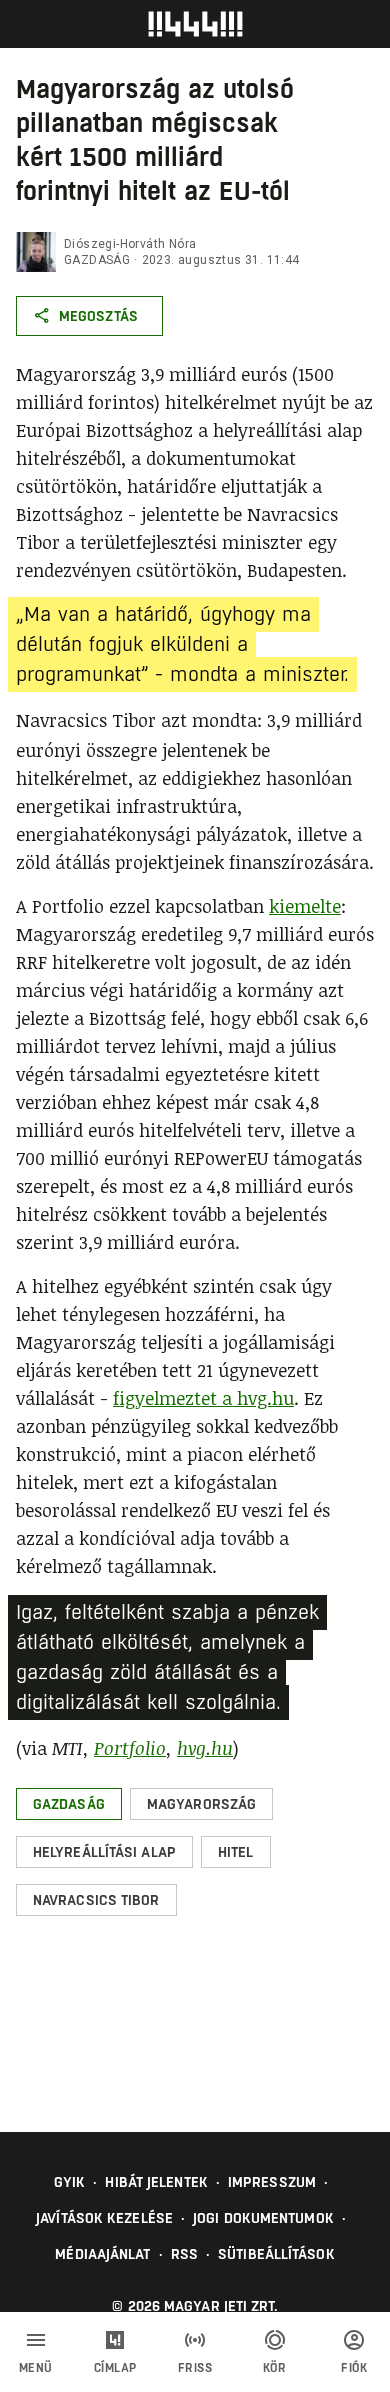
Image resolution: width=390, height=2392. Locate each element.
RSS (184, 2254)
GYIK (69, 2182)
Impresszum (272, 2182)
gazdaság (97, 260)
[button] (69, 1804)
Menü (36, 2368)
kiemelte (305, 906)
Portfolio (130, 1748)
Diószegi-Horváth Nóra (130, 244)
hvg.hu (205, 1748)
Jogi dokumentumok (263, 2218)
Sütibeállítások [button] (276, 2254)
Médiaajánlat (102, 2254)
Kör (275, 2368)
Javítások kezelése (104, 2218)
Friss (195, 2368)
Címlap (115, 2368)
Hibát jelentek (156, 2182)
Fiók (354, 2368)
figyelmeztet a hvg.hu (203, 1398)
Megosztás (98, 316)
